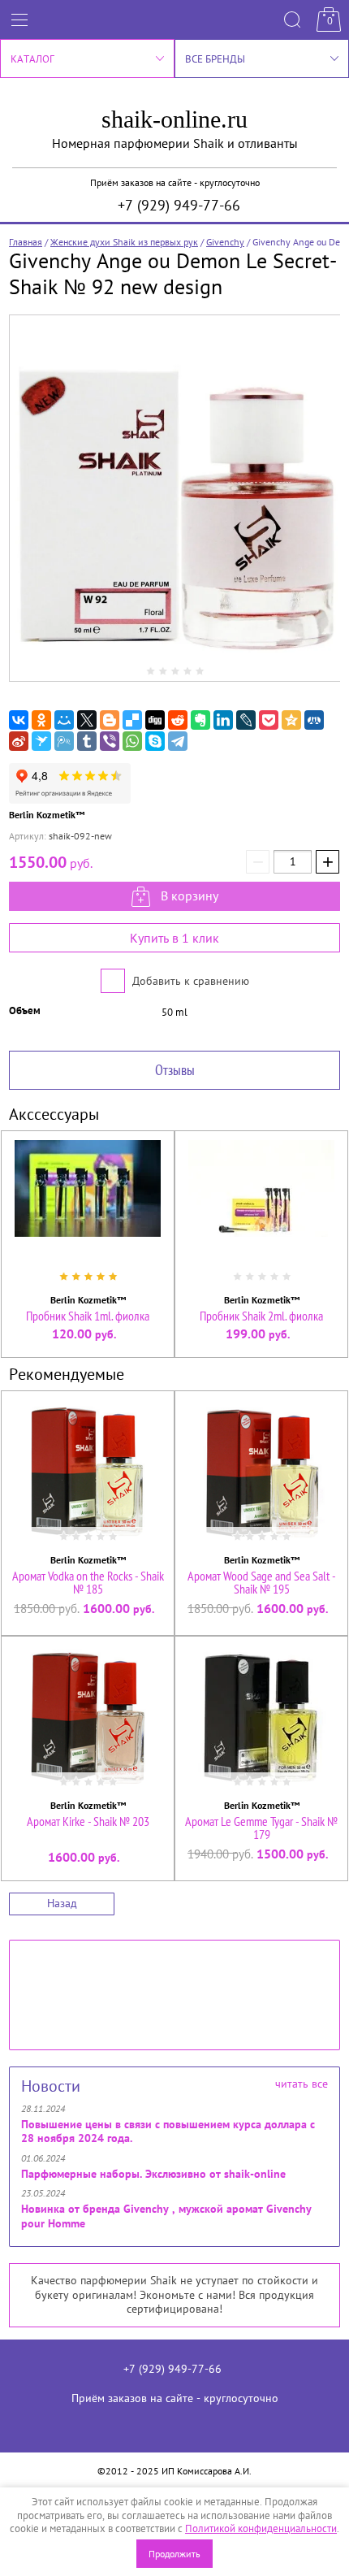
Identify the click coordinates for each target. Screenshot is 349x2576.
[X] (87, 720)
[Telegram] (178, 741)
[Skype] (155, 741)
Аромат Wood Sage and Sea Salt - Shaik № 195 (262, 1582)
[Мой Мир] (64, 720)
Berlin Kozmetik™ (47, 815)
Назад (62, 1903)
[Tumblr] (87, 741)
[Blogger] (110, 720)
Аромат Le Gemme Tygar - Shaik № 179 (261, 1828)
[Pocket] (269, 720)
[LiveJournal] (246, 720)
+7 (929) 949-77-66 (179, 205)
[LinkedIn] (223, 720)
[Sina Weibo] (19, 741)
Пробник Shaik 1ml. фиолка (88, 1316)
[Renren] (314, 720)
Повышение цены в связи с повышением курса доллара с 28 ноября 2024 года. (168, 2131)
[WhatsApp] (132, 741)
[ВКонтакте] (19, 720)
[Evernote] (200, 720)
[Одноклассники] (41, 720)
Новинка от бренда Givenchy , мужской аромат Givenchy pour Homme (166, 2216)
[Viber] (110, 741)
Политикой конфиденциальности (261, 2528)
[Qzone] (291, 720)
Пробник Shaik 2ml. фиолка (261, 1316)
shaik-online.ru (174, 119)
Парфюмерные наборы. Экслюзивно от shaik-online (153, 2174)
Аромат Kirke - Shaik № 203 (88, 1821)
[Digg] (155, 720)
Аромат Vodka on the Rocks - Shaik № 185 (88, 1582)
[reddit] (178, 720)
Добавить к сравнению (189, 981)
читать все (302, 2084)
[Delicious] (132, 720)
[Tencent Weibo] (64, 741)
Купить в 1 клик (174, 938)
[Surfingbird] (41, 741)
